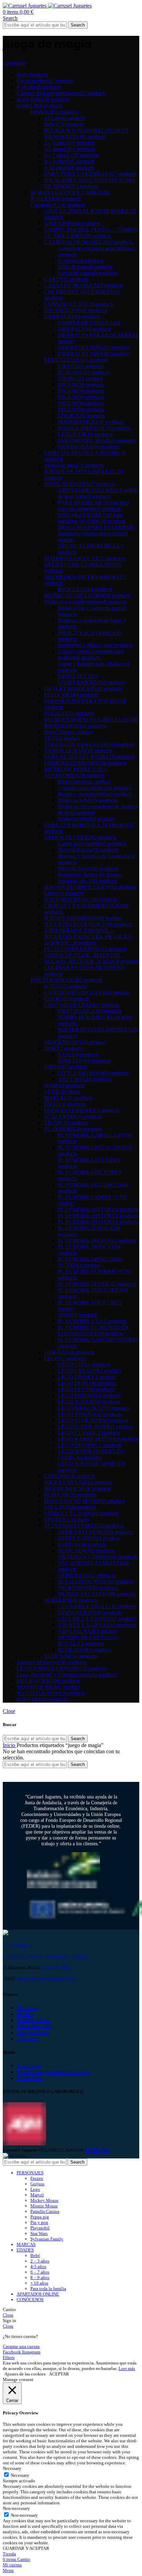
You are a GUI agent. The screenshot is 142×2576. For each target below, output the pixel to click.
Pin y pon (39, 2222)
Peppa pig (40, 2217)
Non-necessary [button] (16, 2508)
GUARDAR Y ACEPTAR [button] (26, 2548)
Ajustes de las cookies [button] (25, 2374)
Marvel (37, 2195)
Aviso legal (29, 2066)
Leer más (127, 2368)
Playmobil (40, 2228)
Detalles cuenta (33, 2020)
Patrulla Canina (45, 2211)
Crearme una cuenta (21, 2346)
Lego (35, 2189)
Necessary (20, 2475)
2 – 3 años (40, 2261)
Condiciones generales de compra (53, 2072)
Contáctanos (30, 2078)
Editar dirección (34, 2026)
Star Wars (39, 2233)
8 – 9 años (40, 2277)
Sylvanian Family (47, 2239)
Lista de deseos (33, 2033)
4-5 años (38, 2266)
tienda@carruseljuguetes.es (46, 1978)
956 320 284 (55, 1967)
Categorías (14, 63)
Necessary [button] (12, 2468)
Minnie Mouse (44, 2206)
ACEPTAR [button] (59, 2374)
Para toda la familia (48, 2288)
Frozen (37, 2178)
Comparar (27, 2039)
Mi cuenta (27, 2008)
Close (9, 1711)
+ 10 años (39, 2283)
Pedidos (25, 2014)
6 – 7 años (40, 2272)
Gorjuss (37, 2184)
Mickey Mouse (44, 2200)
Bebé (35, 2255)
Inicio (10, 1745)
